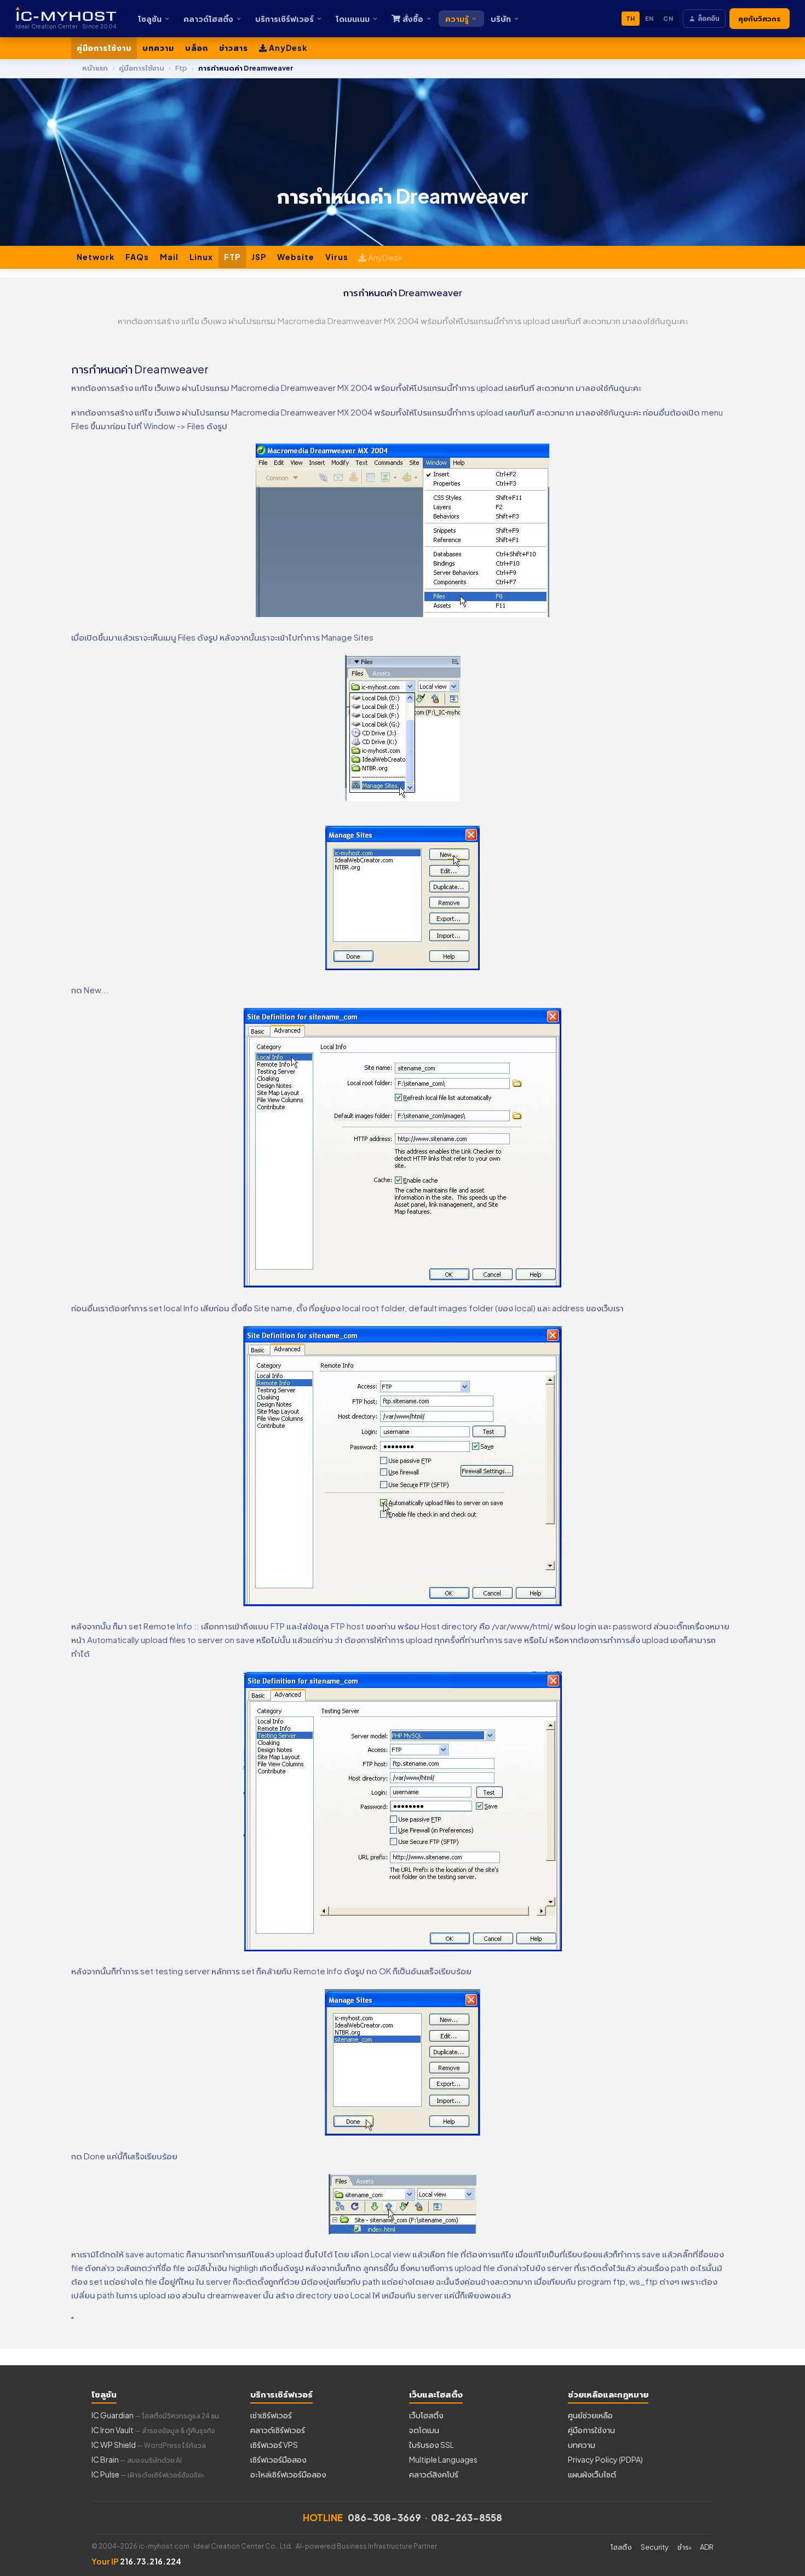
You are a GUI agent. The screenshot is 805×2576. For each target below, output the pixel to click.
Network (96, 257)
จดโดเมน (424, 2430)
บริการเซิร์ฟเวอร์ (284, 19)
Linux (201, 257)
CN (668, 18)
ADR (707, 2547)
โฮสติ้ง (621, 2547)
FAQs (137, 257)
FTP (232, 257)
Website (296, 257)
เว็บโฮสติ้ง (426, 2415)
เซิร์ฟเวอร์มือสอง (278, 2459)
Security (655, 2547)
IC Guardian (156, 2415)
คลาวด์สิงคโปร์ (434, 2474)
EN (649, 18)
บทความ (158, 48)
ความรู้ (457, 19)
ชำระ (684, 2547)
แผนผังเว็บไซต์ (592, 2474)
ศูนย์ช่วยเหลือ (590, 2415)
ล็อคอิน (709, 18)
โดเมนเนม (353, 19)
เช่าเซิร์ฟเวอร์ (271, 2415)
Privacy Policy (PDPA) (605, 2459)
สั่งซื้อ (413, 19)
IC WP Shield (149, 2445)
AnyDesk (287, 48)
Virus (337, 257)
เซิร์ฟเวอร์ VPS (274, 2445)
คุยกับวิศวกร (760, 19)
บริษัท (501, 19)
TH (631, 18)
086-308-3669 (384, 2517)
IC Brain (137, 2459)
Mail (169, 257)
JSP (259, 257)
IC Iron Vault (153, 2430)
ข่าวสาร (234, 48)
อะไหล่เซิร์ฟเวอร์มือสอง (288, 2474)
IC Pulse (148, 2474)
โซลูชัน (150, 19)
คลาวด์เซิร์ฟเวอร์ (278, 2430)
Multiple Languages (443, 2459)
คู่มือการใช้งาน (104, 48)
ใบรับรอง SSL (432, 2445)
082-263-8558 (467, 2517)
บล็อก (197, 48)
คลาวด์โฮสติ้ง (208, 19)
